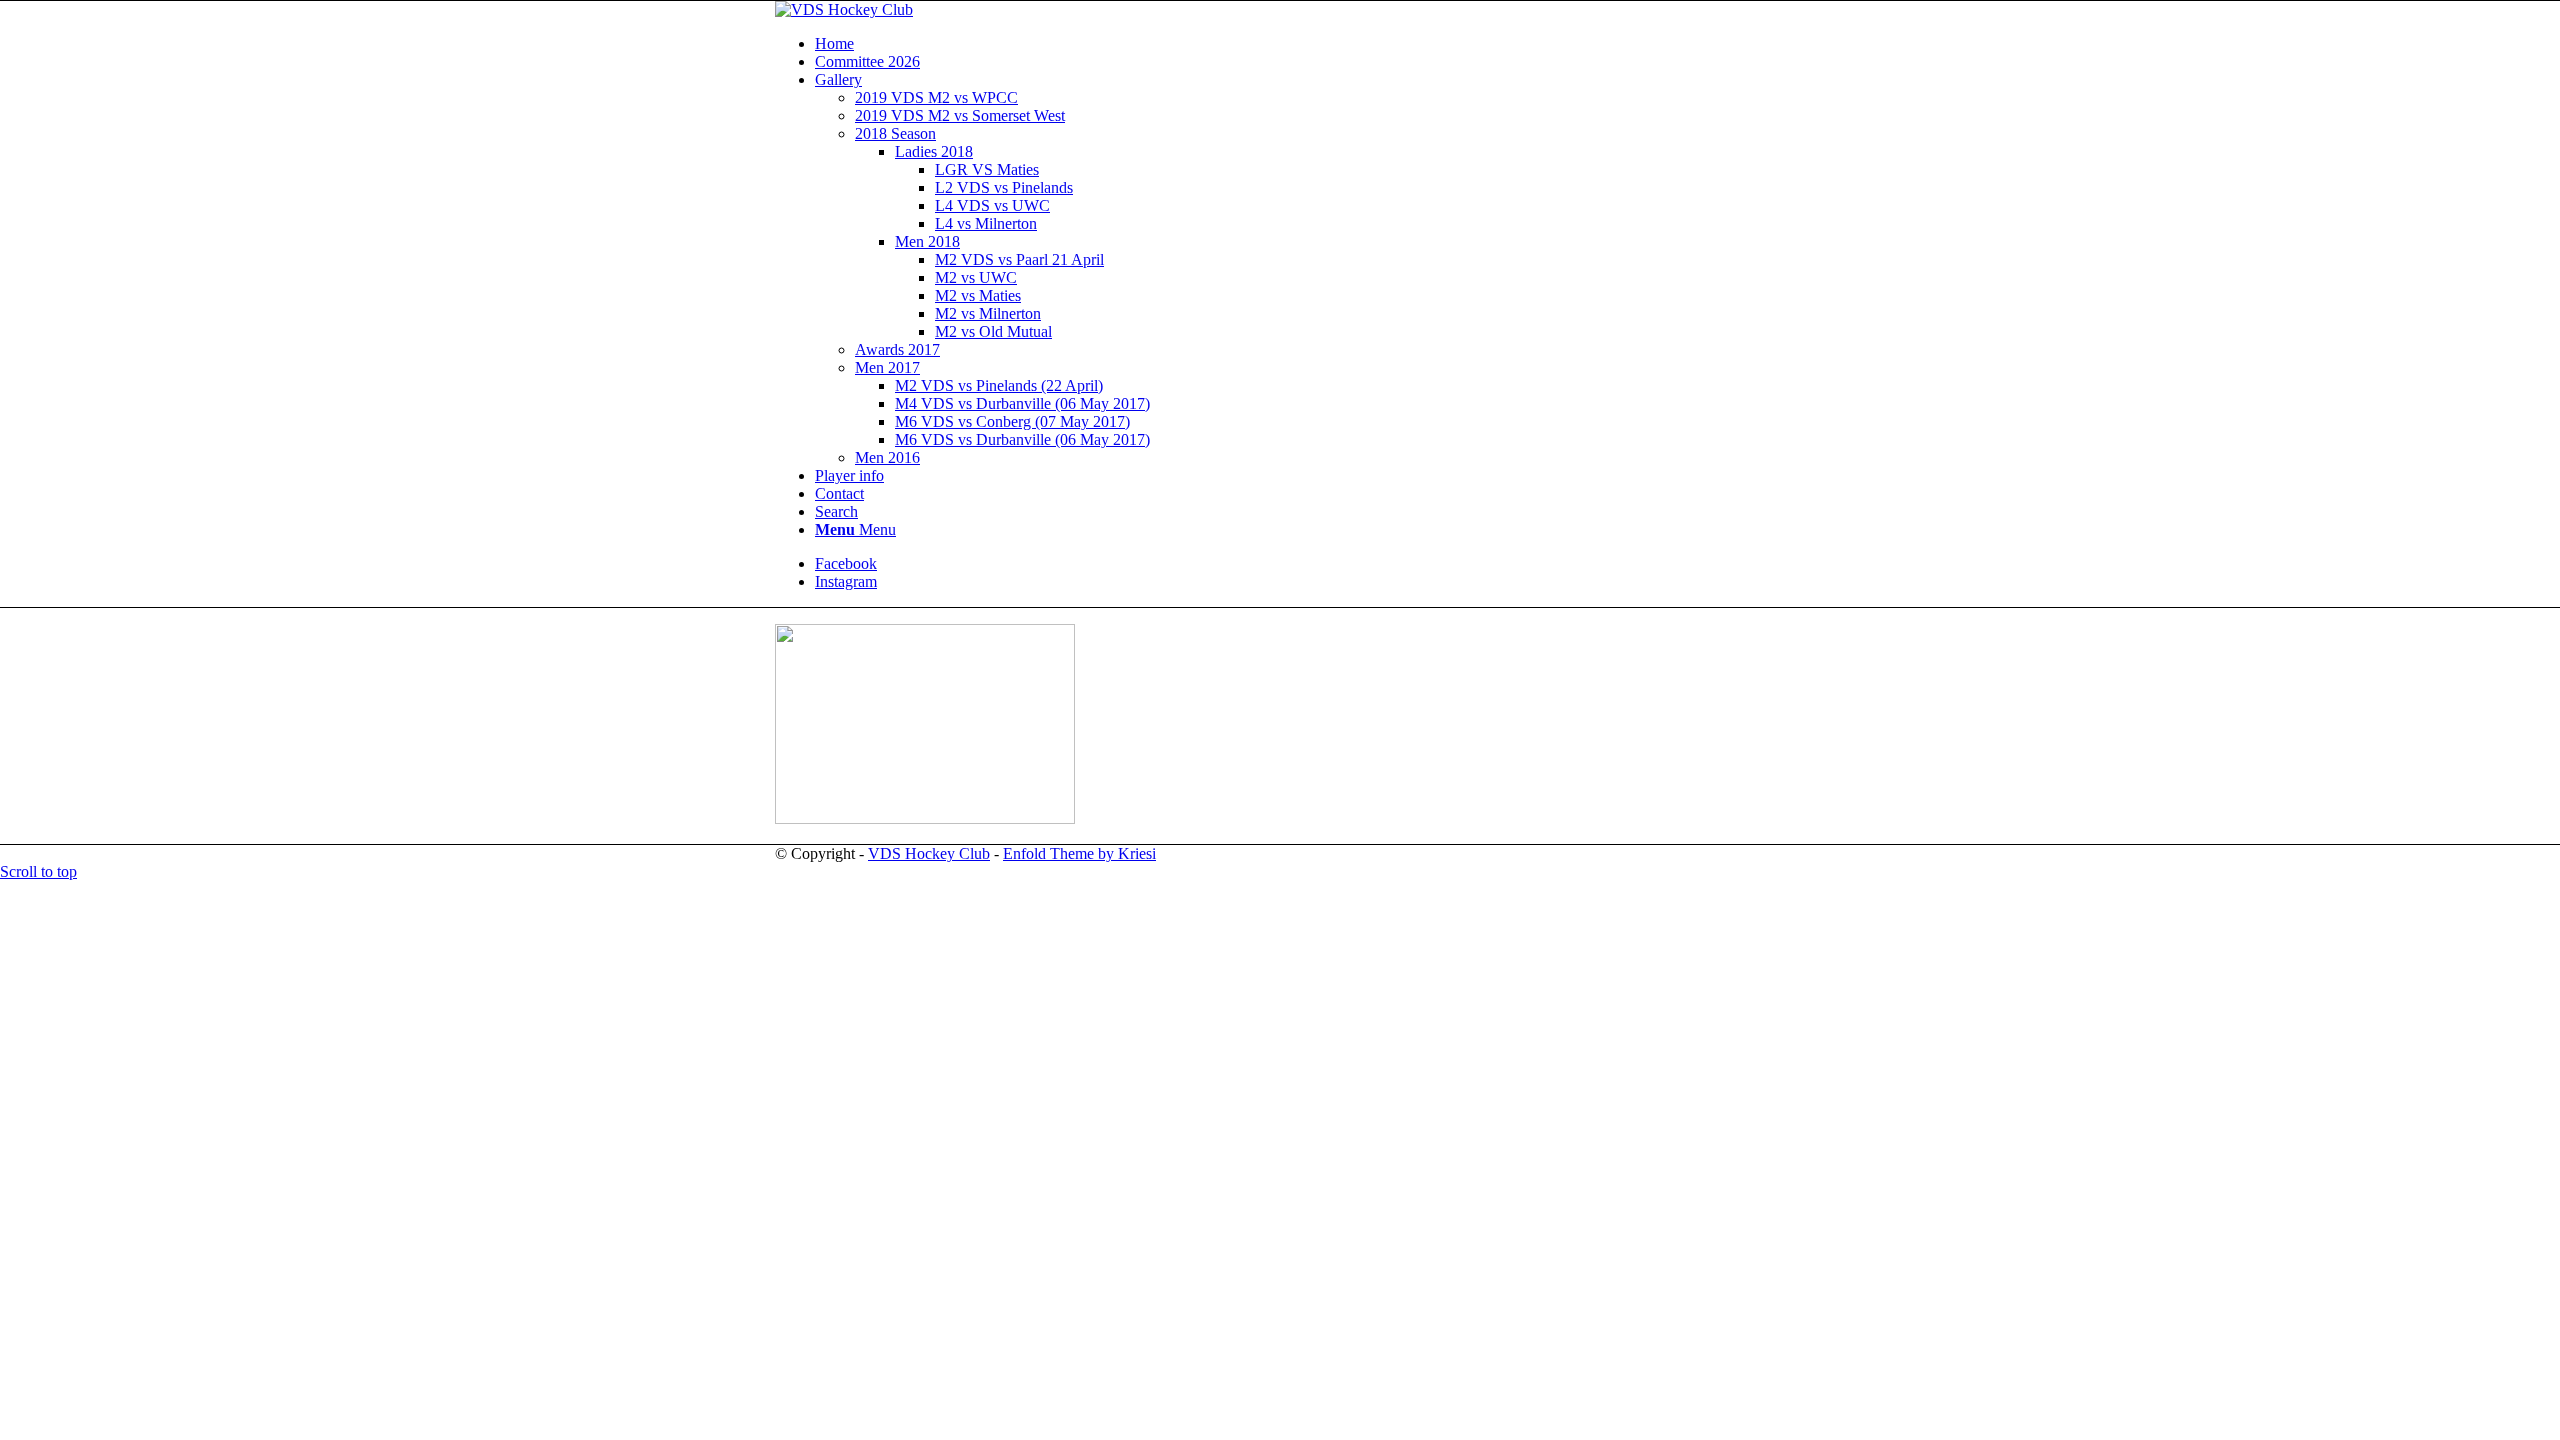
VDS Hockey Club (929, 853)
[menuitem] (1300, 44)
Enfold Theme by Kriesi (1079, 853)
